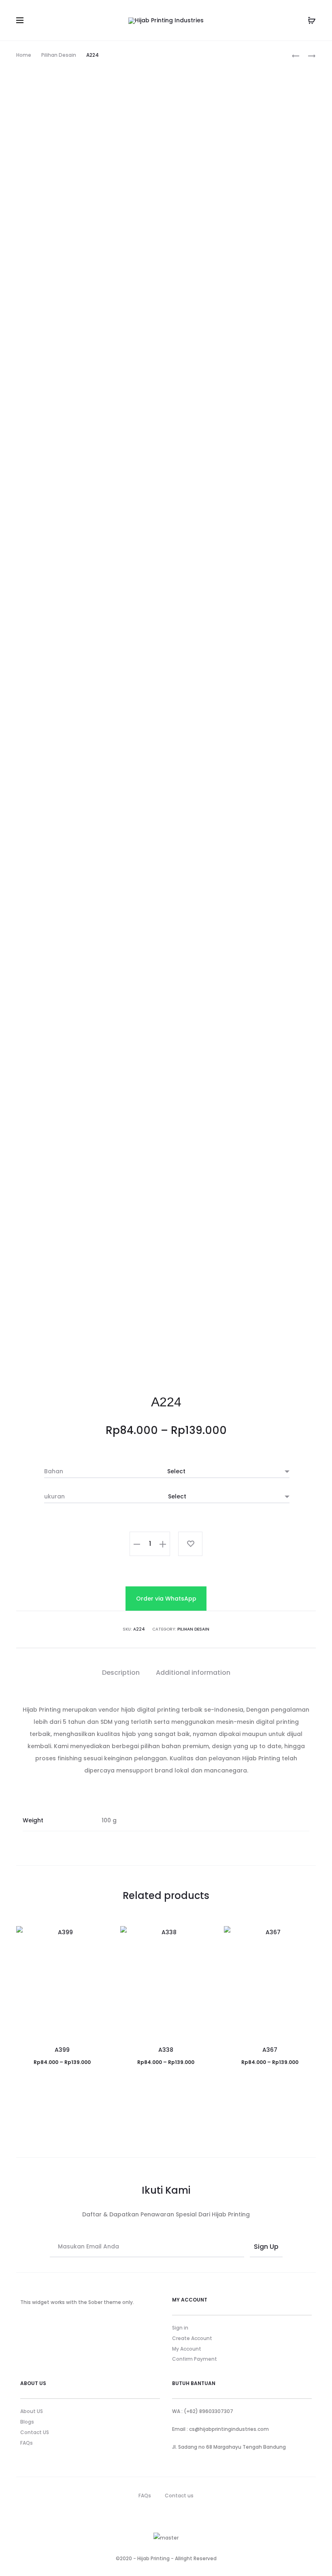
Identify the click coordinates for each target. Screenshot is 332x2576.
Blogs (27, 2422)
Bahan (54, 1471)
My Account (187, 2349)
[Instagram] (174, 2514)
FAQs (27, 2443)
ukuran (54, 1496)
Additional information (193, 1673)
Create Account (192, 2338)
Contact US (35, 2432)
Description (121, 1673)
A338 (166, 2050)
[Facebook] (158, 2514)
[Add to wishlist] (190, 1544)
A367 (270, 2050)
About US (32, 2411)
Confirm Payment (195, 2359)
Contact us (179, 2496)
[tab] (121, 1673)
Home (24, 55)
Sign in (180, 2328)
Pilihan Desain (59, 55)
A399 (62, 2050)
